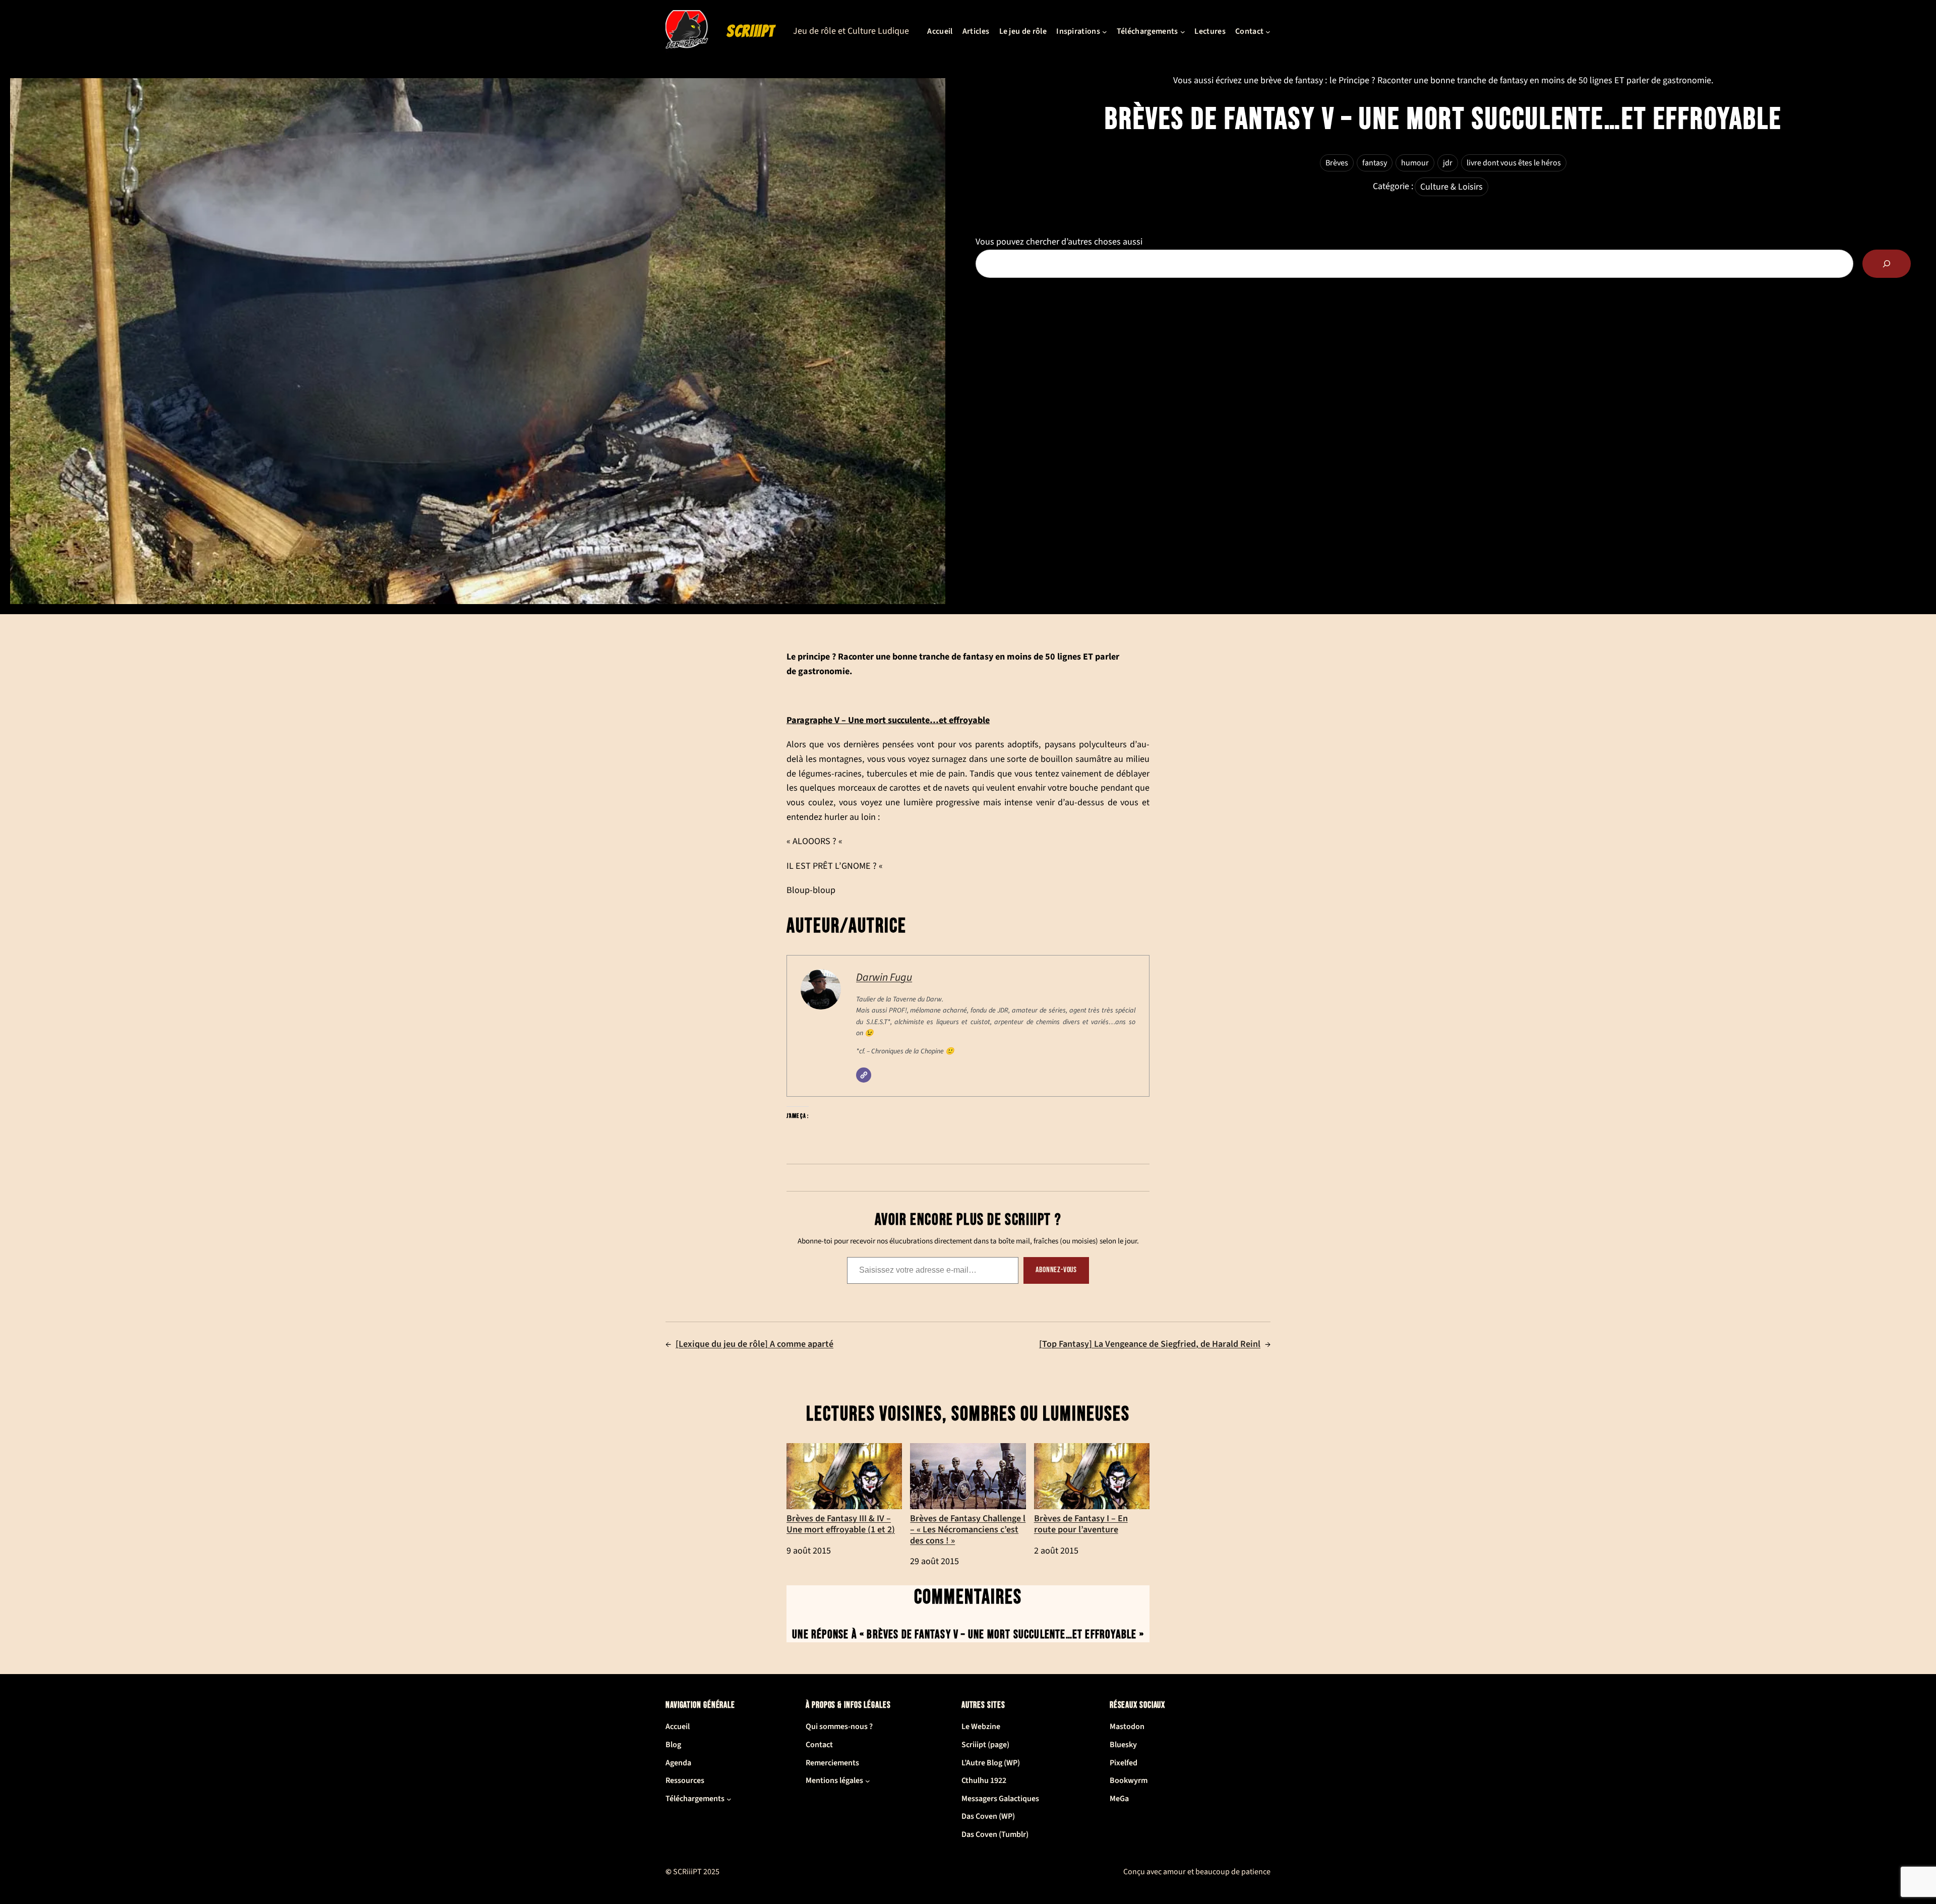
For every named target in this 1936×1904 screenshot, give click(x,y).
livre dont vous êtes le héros (1514, 163)
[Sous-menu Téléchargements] (1183, 32)
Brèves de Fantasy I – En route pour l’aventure (1081, 1523)
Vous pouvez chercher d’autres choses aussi (1059, 242)
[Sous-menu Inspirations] (1105, 32)
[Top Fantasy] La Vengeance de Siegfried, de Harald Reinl (1150, 1344)
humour (1415, 163)
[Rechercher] (1887, 264)
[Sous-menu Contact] (1268, 32)
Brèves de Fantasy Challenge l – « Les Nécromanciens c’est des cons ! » (968, 1529)
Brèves (1337, 163)
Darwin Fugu (884, 977)
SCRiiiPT (751, 31)
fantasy (1375, 163)
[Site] (864, 1075)
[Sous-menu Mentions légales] (868, 1781)
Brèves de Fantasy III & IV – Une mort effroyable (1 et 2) (841, 1523)
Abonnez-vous (1056, 1270)
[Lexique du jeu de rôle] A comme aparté (754, 1344)
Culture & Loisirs (1451, 187)
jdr (1448, 163)
